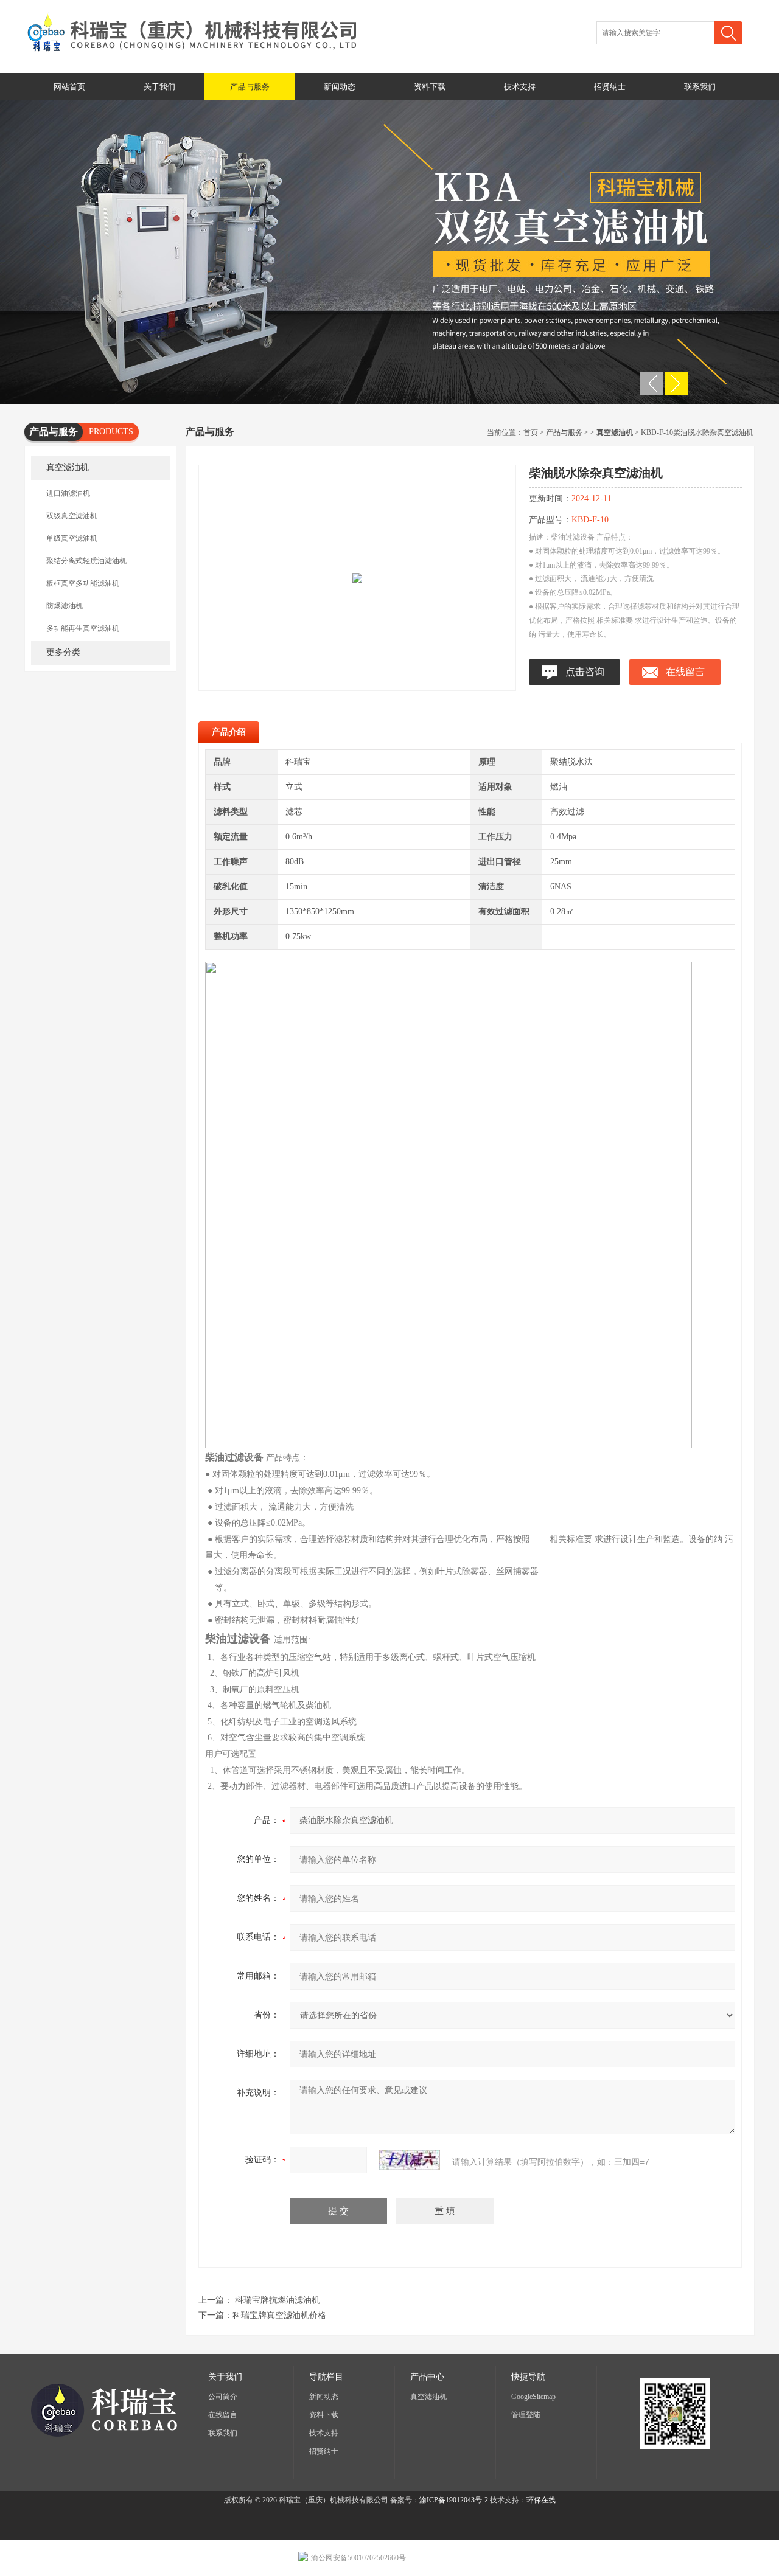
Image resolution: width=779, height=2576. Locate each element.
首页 (531, 432)
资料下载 (430, 87)
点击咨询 (585, 672)
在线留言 (685, 672)
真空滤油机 (68, 467)
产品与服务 (250, 87)
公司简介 (223, 2397)
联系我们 (700, 87)
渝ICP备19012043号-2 (454, 2500)
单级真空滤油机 (72, 538)
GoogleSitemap (533, 2397)
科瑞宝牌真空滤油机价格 (279, 2315)
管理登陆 (526, 2415)
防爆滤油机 (65, 606)
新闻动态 (340, 87)
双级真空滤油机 (72, 516)
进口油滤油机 (68, 493)
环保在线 (541, 2500)
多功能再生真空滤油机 (83, 628)
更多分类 (63, 652)
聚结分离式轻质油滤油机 (86, 561)
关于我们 (159, 87)
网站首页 (69, 87)
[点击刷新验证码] (410, 2160)
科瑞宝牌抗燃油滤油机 (278, 2300)
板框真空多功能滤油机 (83, 583)
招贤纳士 (610, 87)
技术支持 (520, 87)
